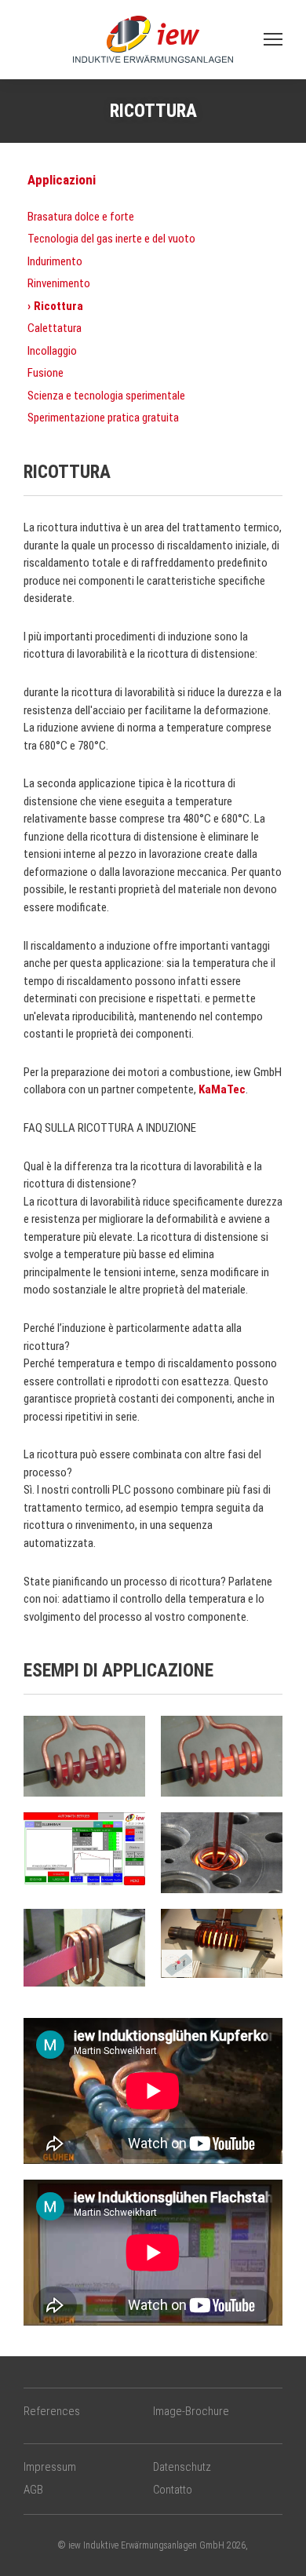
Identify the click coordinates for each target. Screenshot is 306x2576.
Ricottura (58, 306)
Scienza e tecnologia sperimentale (106, 396)
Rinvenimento (59, 283)
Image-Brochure (191, 2411)
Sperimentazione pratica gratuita (103, 418)
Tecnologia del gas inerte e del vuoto (111, 239)
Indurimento (55, 261)
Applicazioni (62, 180)
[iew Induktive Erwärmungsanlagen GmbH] (153, 38)
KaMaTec (221, 1089)
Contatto (173, 2490)
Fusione (46, 373)
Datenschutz (182, 2467)
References (52, 2411)
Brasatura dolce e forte (81, 217)
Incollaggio (52, 351)
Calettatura (55, 328)
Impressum (50, 2467)
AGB (33, 2490)
